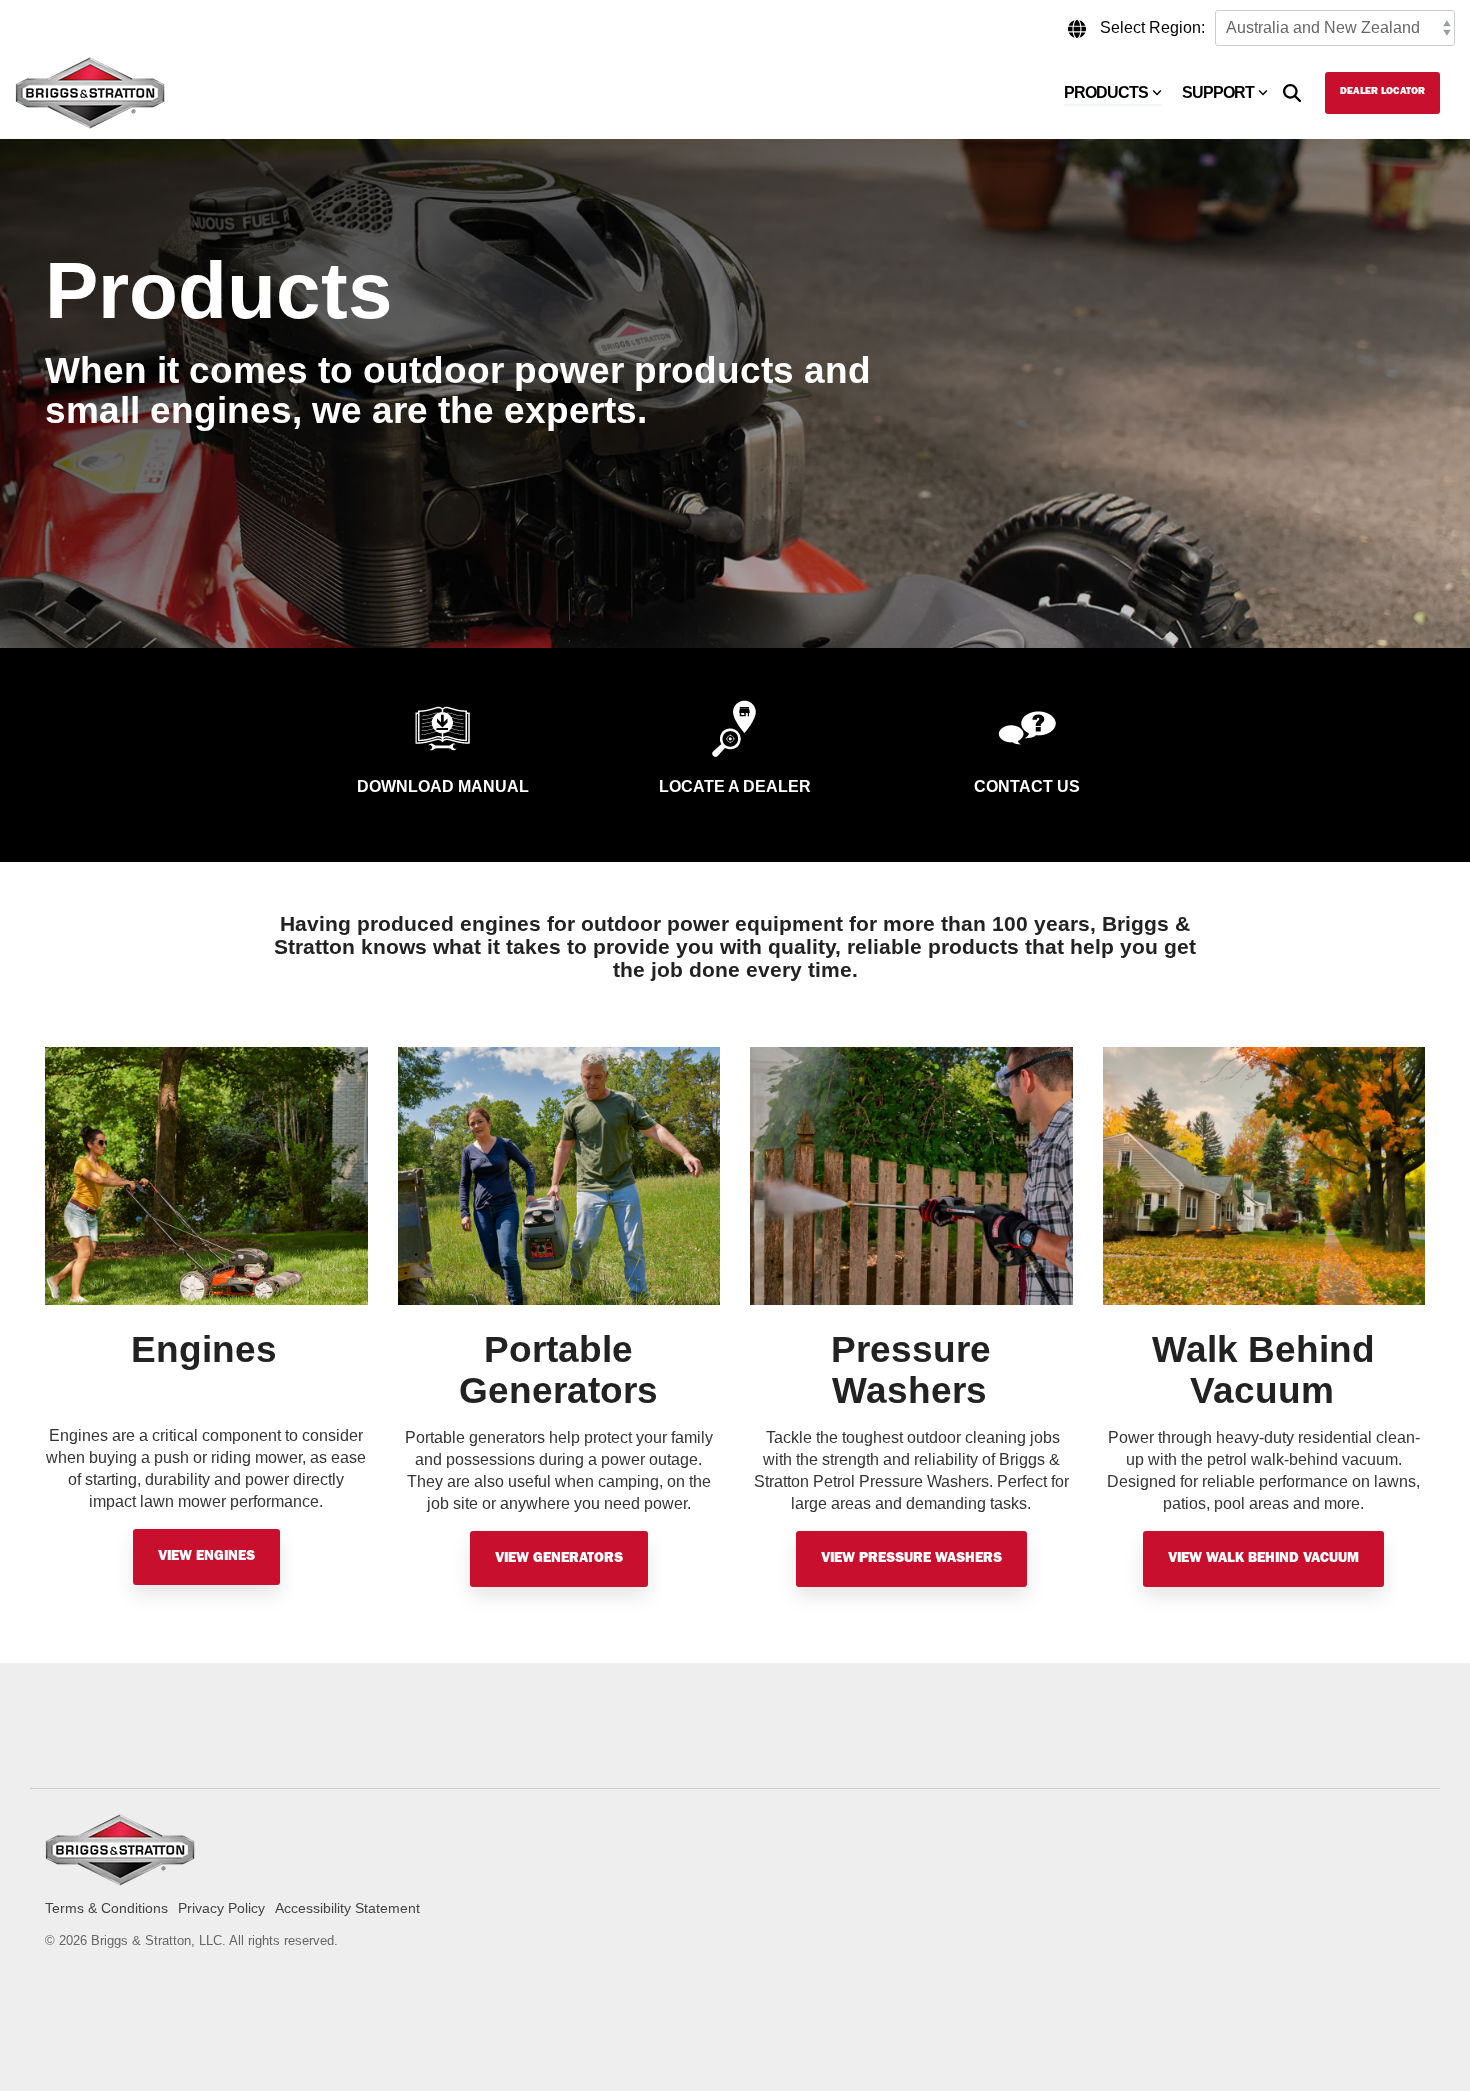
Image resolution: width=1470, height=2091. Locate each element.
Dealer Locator (1382, 92)
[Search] (1292, 93)
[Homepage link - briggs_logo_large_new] (120, 1875)
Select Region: (1152, 27)
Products (1106, 92)
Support (1218, 92)
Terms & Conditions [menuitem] (106, 1908)
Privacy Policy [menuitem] (221, 1908)
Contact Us (1027, 786)
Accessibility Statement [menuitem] (347, 1908)
